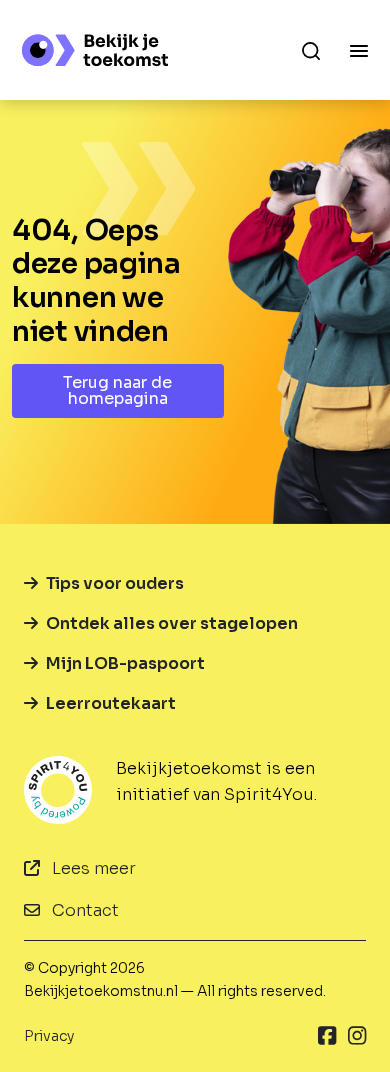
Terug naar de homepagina (117, 390)
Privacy (49, 1036)
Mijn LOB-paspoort (125, 663)
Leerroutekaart (111, 703)
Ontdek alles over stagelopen (172, 623)
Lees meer (92, 868)
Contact (83, 910)
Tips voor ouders (115, 583)
